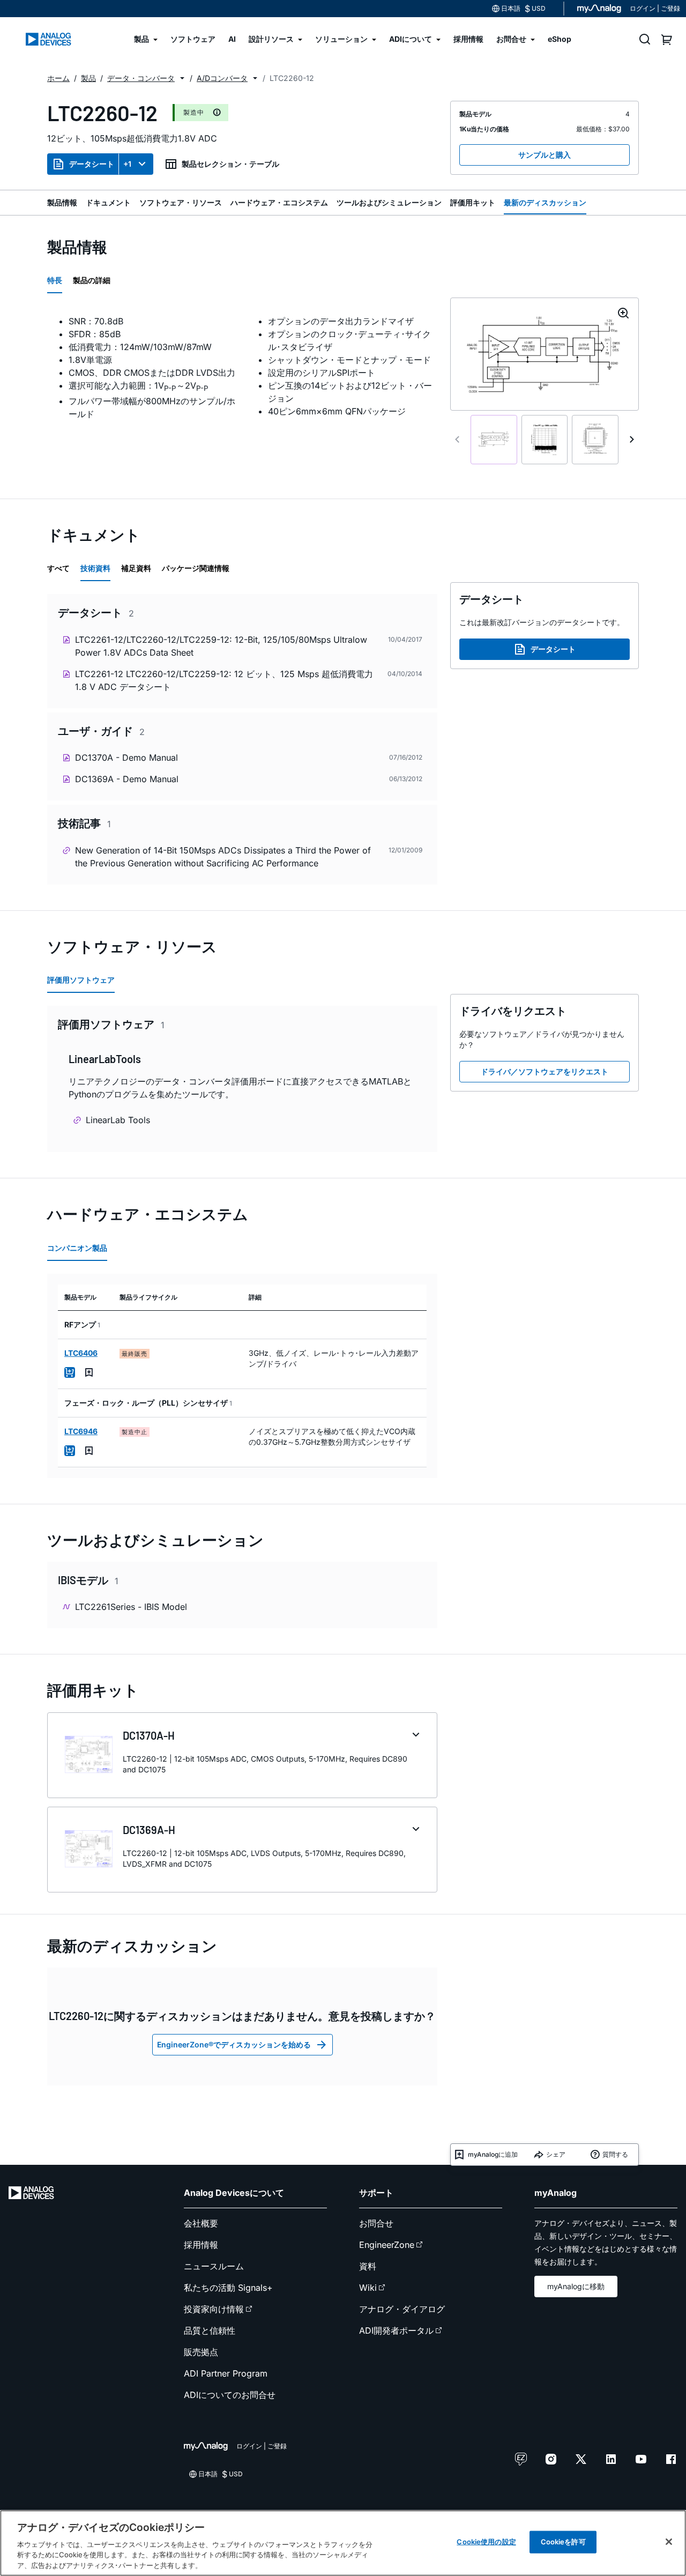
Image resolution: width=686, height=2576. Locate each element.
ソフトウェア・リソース (181, 202)
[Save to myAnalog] (89, 1372)
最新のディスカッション (545, 202)
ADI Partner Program (226, 2373)
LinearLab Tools (118, 1120)
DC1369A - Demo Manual (127, 779)
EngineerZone (387, 2245)
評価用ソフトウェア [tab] (81, 980)
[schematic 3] (595, 440)
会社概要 (201, 2223)
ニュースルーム (214, 2266)
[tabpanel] (242, 368)
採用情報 (201, 2245)
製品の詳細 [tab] (92, 280)
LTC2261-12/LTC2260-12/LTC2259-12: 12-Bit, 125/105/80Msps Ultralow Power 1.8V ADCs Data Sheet (221, 646)
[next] (632, 440)
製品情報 (62, 202)
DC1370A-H (149, 1735)
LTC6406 (81, 1353)
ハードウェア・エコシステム (279, 202)
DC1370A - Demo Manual (126, 758)
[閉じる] (669, 2542)
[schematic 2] (545, 440)
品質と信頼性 (210, 2330)
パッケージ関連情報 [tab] (196, 568)
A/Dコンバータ (222, 78)
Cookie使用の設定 (486, 2542)
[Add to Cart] (70, 1372)
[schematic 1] (494, 440)
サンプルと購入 (545, 155)
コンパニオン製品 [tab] (77, 1248)
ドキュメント (108, 202)
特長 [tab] (55, 280)
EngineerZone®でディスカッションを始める (234, 2044)
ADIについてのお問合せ (230, 2395)
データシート (92, 164)
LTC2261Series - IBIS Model (131, 1607)
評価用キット (473, 202)
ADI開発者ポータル (396, 2330)
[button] (182, 78)
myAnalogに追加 (493, 2154)
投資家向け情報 (214, 2309)
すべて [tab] (58, 568)
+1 (127, 164)
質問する (615, 2154)
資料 (368, 2266)
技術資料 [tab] (95, 568)
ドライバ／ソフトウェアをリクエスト (545, 1071)
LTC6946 (81, 1431)
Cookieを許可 (563, 2542)
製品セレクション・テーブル (230, 164)
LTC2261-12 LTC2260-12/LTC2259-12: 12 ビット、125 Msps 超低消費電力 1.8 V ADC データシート (224, 680)
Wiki (368, 2288)
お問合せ (376, 2223)
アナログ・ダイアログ (402, 2309)
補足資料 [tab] (136, 568)
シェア (556, 2154)
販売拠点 (201, 2352)
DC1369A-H (149, 1830)
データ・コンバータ (141, 78)
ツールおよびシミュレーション (389, 202)
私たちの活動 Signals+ (228, 2288)
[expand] (416, 1735)
